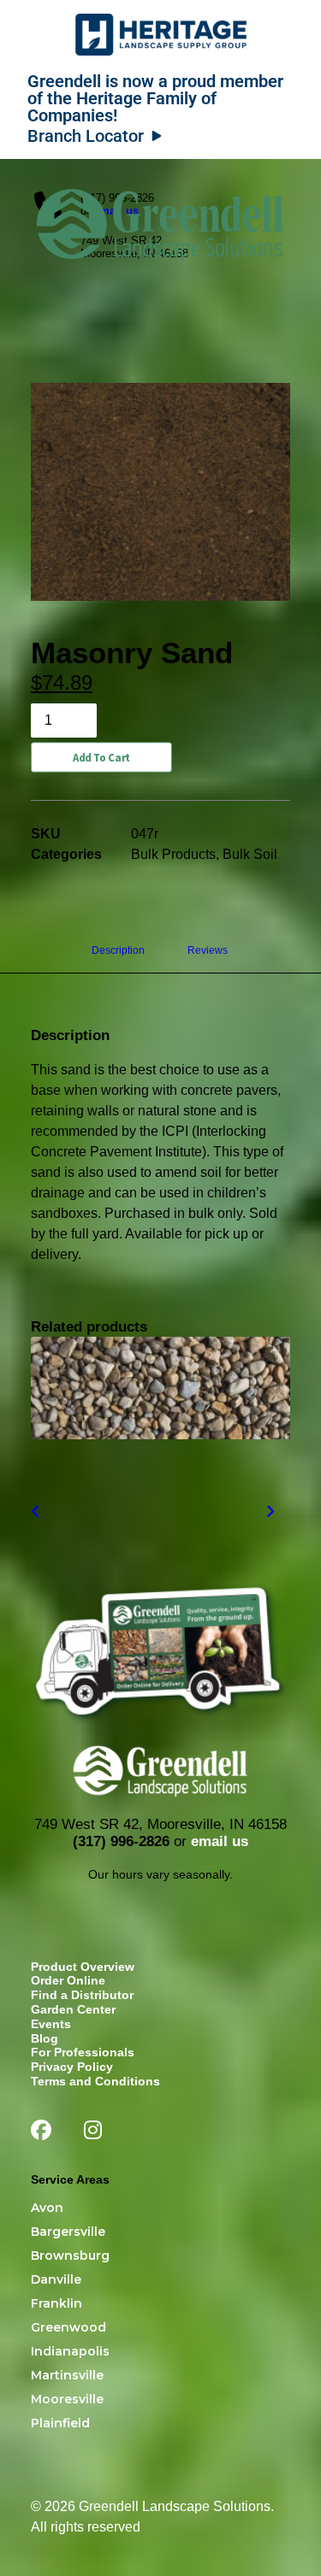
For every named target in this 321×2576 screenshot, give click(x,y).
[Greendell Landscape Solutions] (160, 208)
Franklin (56, 2303)
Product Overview (83, 1967)
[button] (282, 208)
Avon (47, 2208)
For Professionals (83, 2052)
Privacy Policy (72, 2067)
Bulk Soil (250, 854)
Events (51, 2024)
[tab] (209, 957)
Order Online (68, 1980)
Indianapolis (70, 2351)
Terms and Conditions (95, 2081)
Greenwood (68, 2327)
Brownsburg (70, 2255)
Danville (56, 2279)
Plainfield (60, 2423)
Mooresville (67, 2399)
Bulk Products (173, 854)
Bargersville (68, 2232)
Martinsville (67, 2375)
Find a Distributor (82, 1995)
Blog (45, 2038)
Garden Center (73, 2009)
